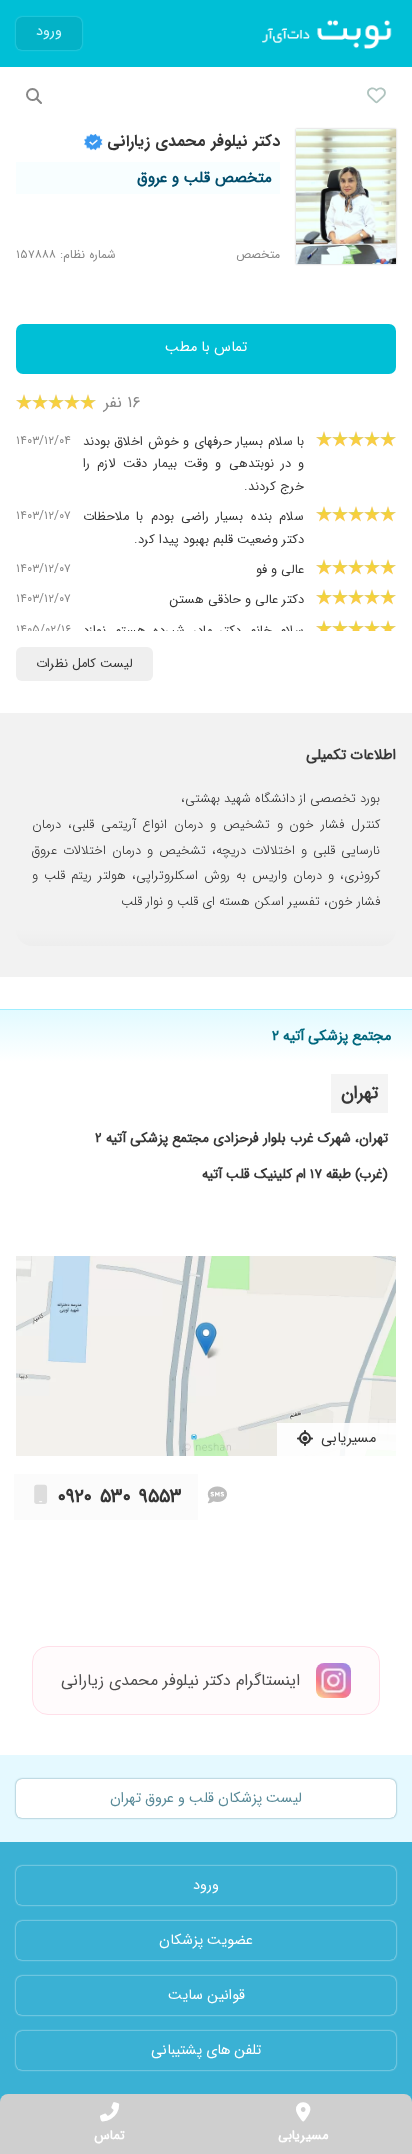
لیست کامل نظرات (84, 664)
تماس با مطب (206, 347)
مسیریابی (303, 2136)
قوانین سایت (206, 1995)
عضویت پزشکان (206, 1940)
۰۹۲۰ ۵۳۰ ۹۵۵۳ (120, 1497)
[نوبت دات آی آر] (328, 34)
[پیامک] (217, 1497)
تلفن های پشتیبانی (206, 2050)
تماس (109, 2136)
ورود (49, 31)
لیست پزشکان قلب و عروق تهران (206, 1798)
